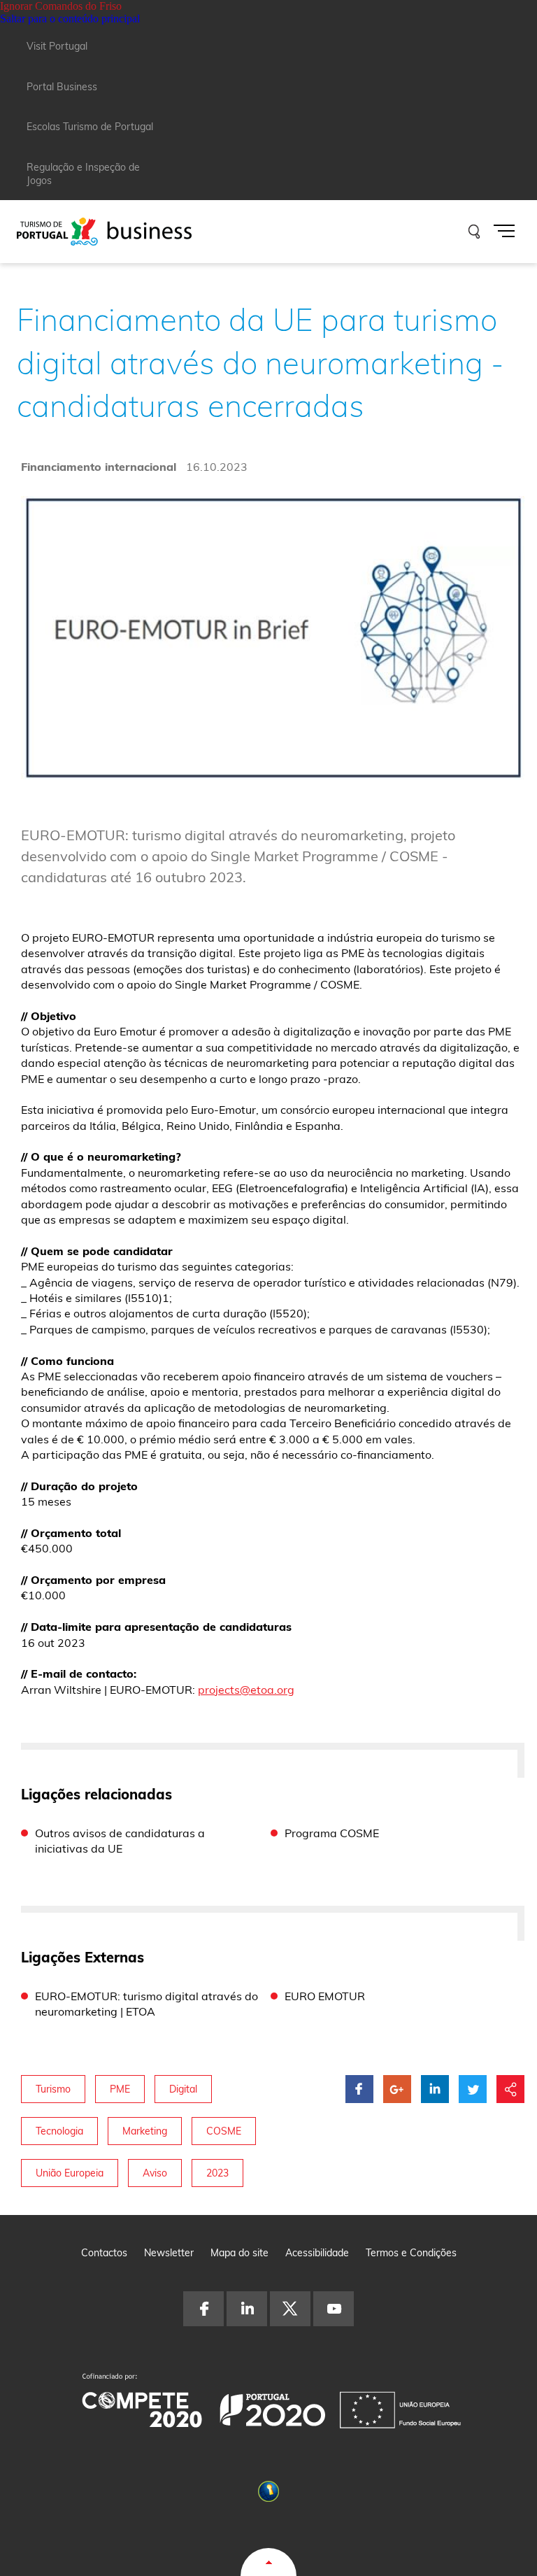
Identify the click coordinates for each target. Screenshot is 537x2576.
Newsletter (169, 2253)
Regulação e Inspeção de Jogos (83, 174)
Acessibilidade (317, 2253)
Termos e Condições (411, 2253)
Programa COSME (332, 1833)
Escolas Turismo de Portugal (90, 127)
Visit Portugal (57, 46)
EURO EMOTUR (325, 1996)
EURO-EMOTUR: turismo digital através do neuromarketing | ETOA (146, 2004)
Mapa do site (239, 2253)
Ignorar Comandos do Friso (61, 6)
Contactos (104, 2253)
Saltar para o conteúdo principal (70, 19)
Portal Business (62, 87)
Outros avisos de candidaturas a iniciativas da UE (120, 1841)
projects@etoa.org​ (246, 1690)
